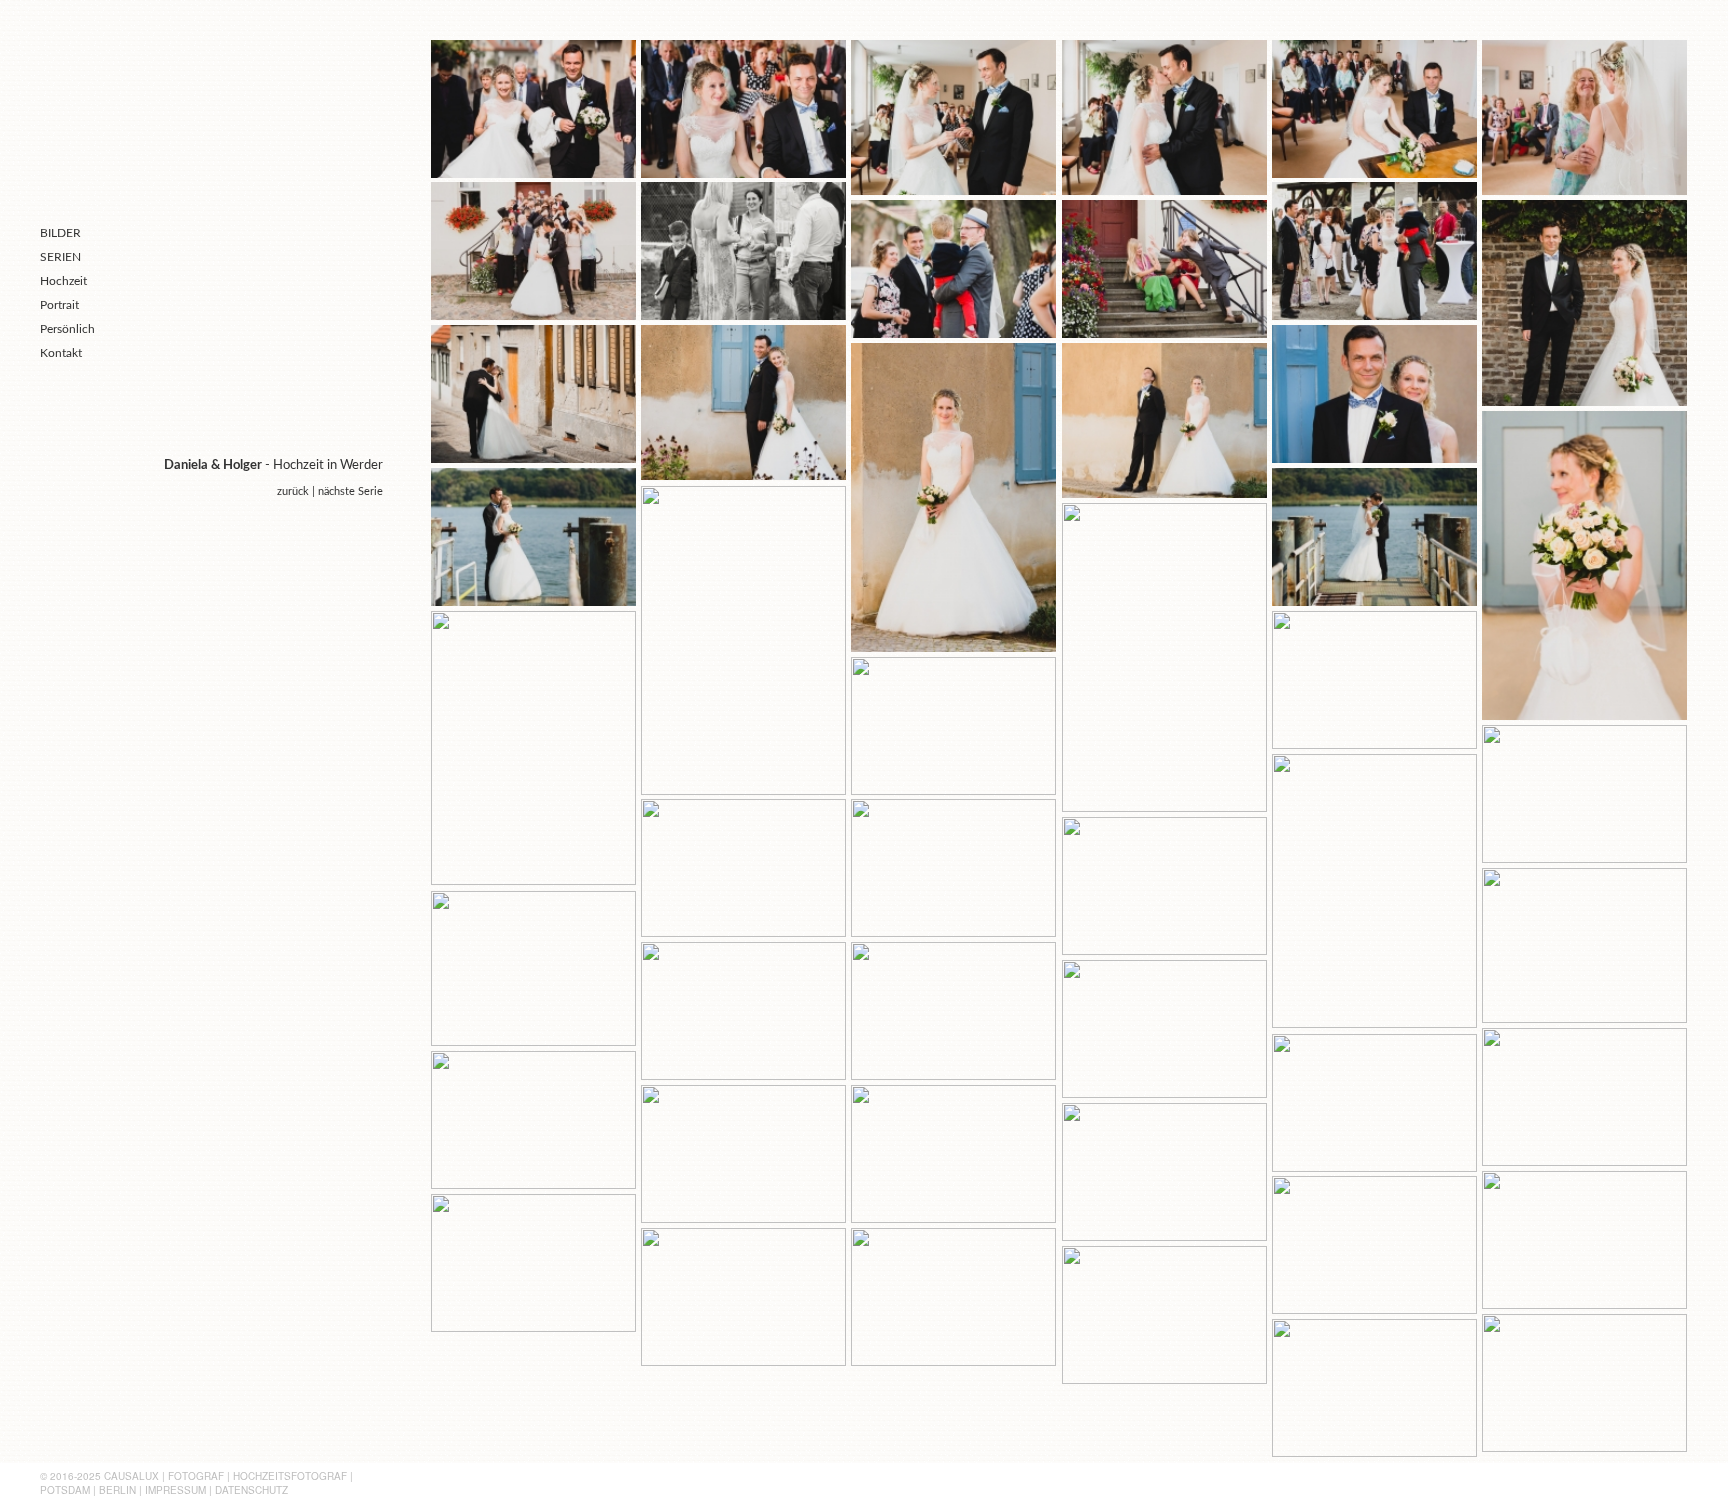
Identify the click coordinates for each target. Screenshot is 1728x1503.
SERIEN (60, 257)
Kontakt (61, 353)
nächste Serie (350, 491)
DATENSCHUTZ (251, 1490)
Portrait (59, 305)
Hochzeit (63, 281)
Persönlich (67, 329)
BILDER (60, 233)
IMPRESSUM (175, 1490)
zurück (293, 491)
